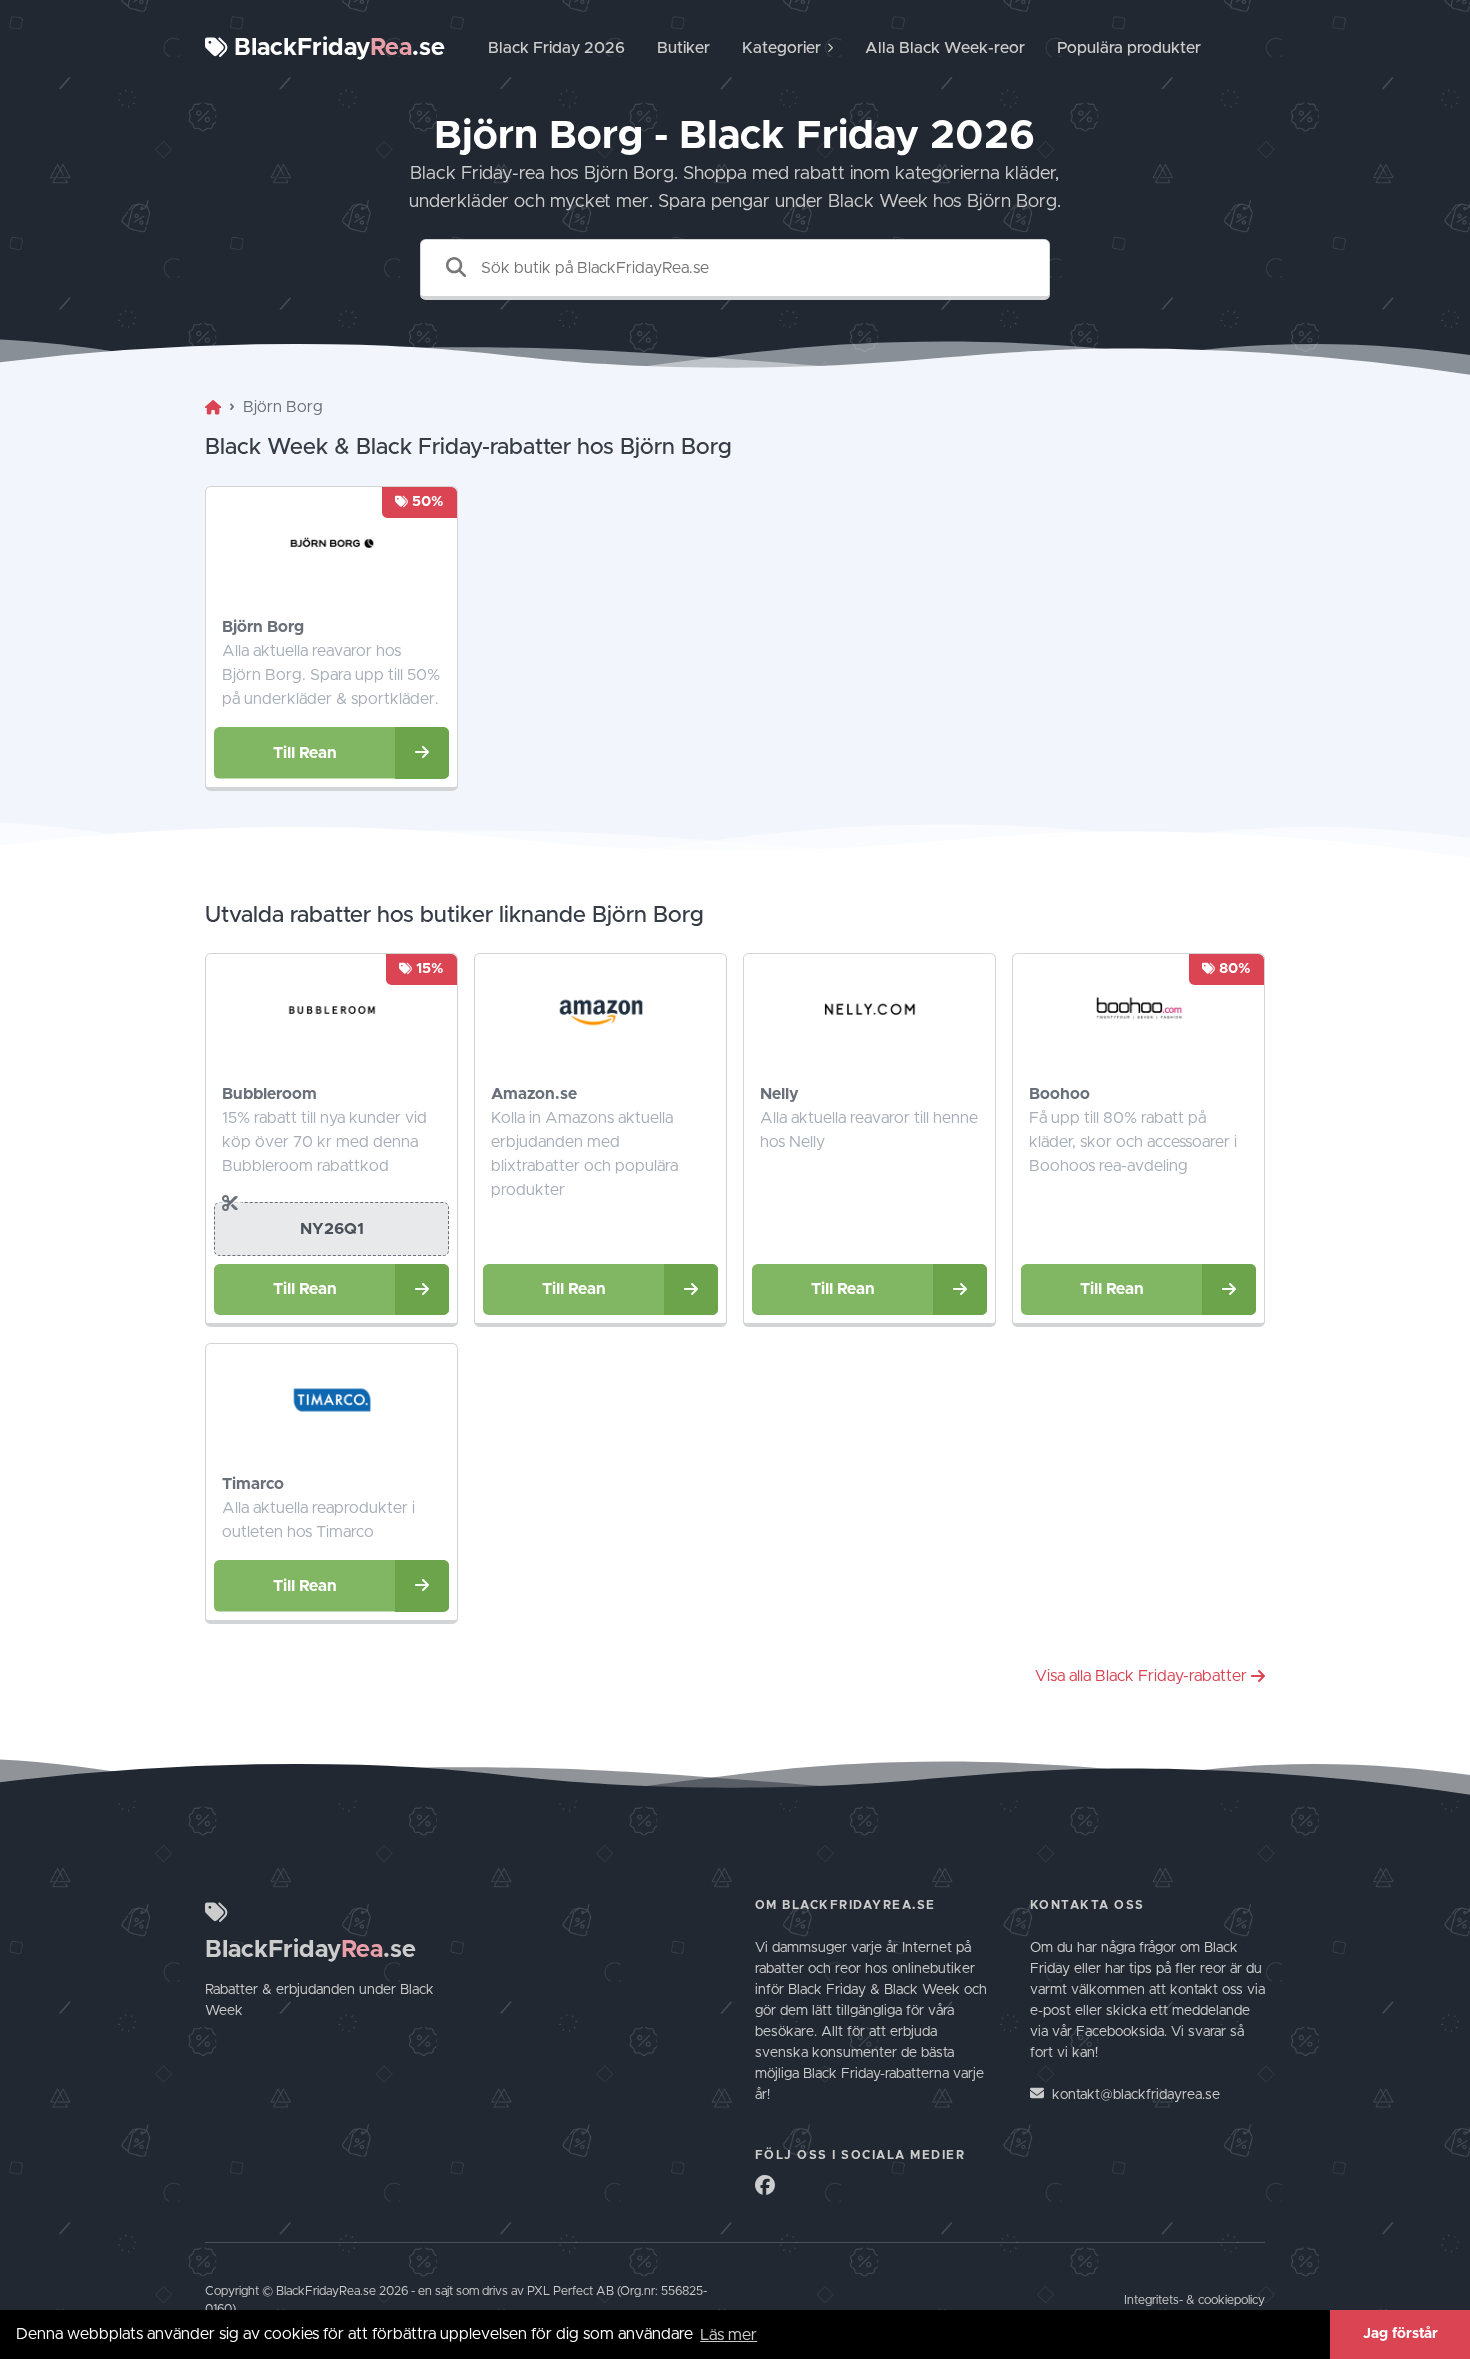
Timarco (253, 1484)
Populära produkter (1129, 48)
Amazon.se (534, 1094)
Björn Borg (263, 627)
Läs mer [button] (728, 2335)
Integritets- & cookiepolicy (1194, 2300)
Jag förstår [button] (1400, 2334)
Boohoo (1059, 1094)
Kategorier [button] (781, 48)
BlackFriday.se (336, 48)
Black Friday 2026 (556, 48)
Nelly (779, 1094)
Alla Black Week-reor (945, 48)
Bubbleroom (269, 1094)
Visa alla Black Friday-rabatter (1141, 1676)
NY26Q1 (332, 1229)
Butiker (683, 48)
